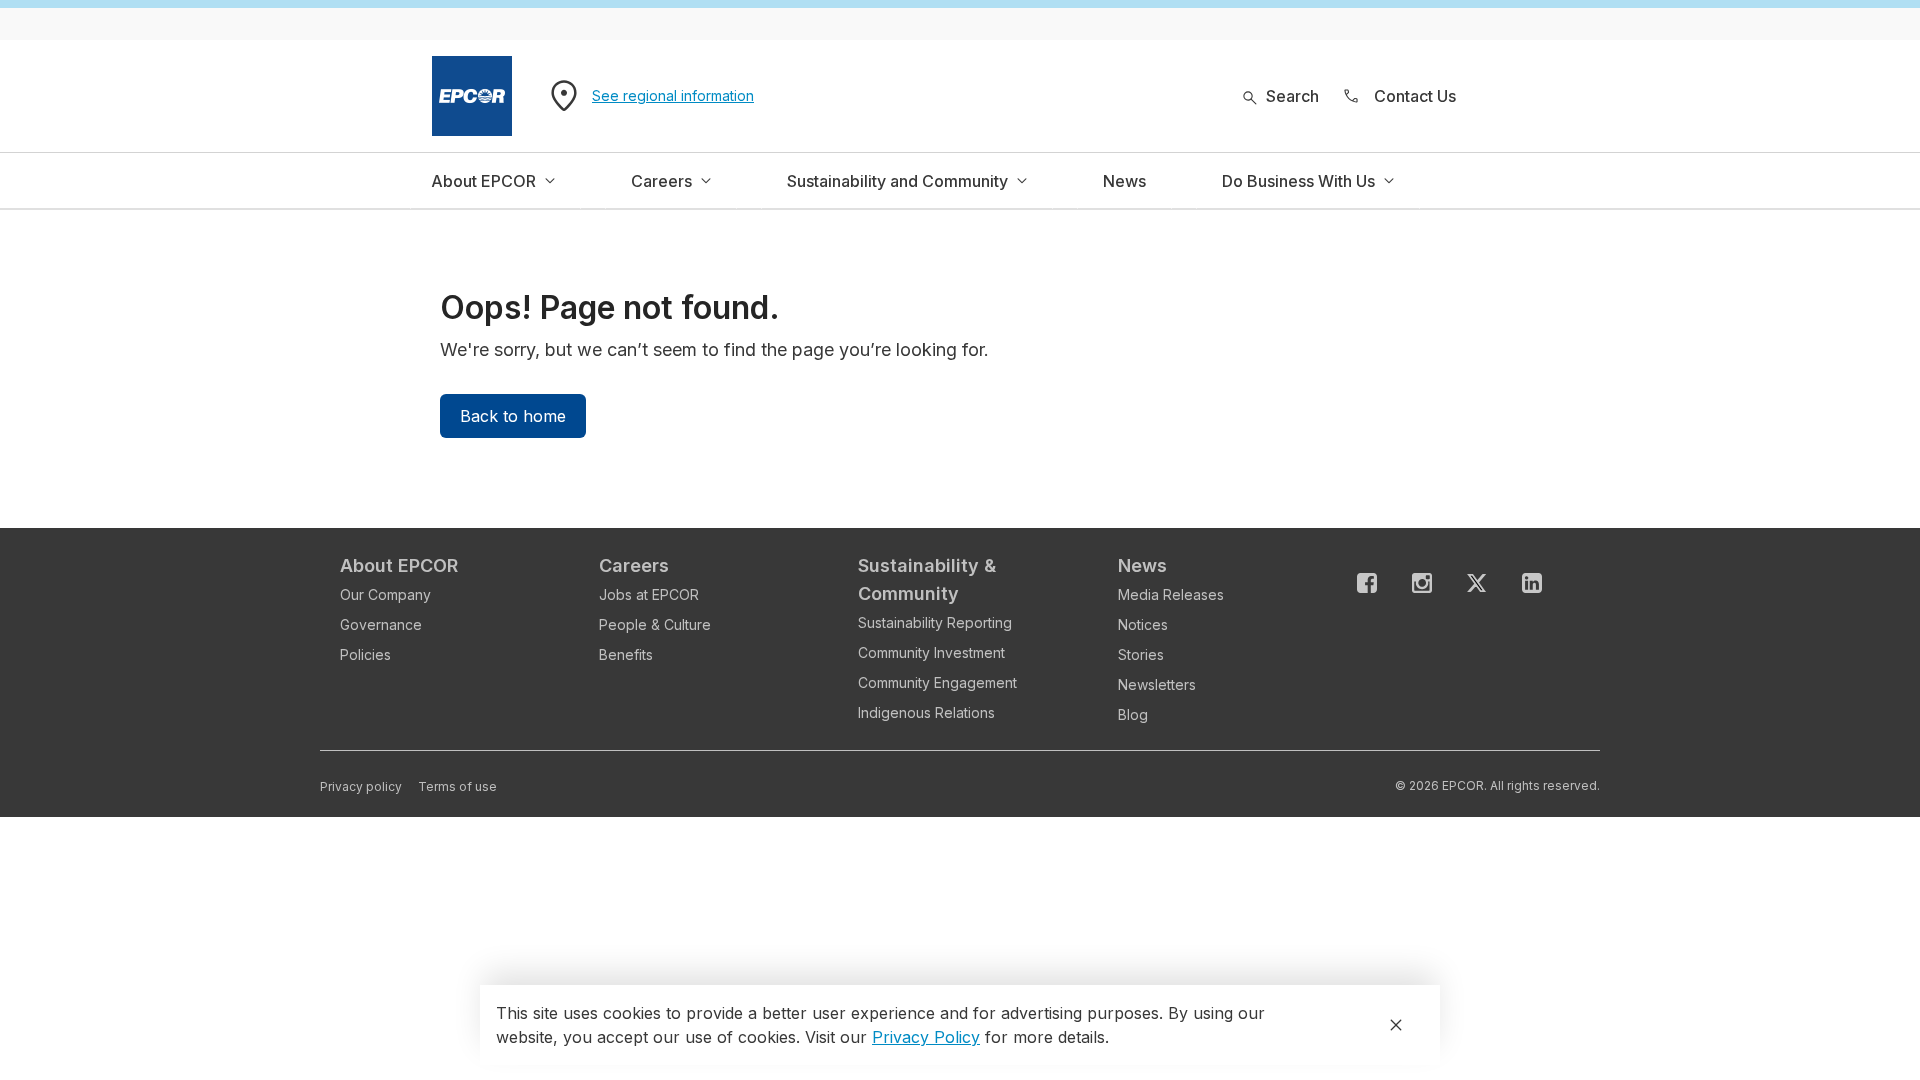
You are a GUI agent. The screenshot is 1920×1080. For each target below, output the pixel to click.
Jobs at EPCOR (649, 594)
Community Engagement (937, 682)
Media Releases (1171, 594)
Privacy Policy (926, 1037)
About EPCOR (399, 565)
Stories (1141, 654)
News (1142, 565)
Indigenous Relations (926, 712)
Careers (634, 565)
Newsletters (1157, 684)
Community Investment (931, 652)
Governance (381, 624)
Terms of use (457, 786)
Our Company (385, 594)
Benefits (626, 654)
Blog (1133, 714)
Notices (1143, 624)
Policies (365, 654)
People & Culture (655, 624)
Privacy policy (361, 786)
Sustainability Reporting (935, 622)
